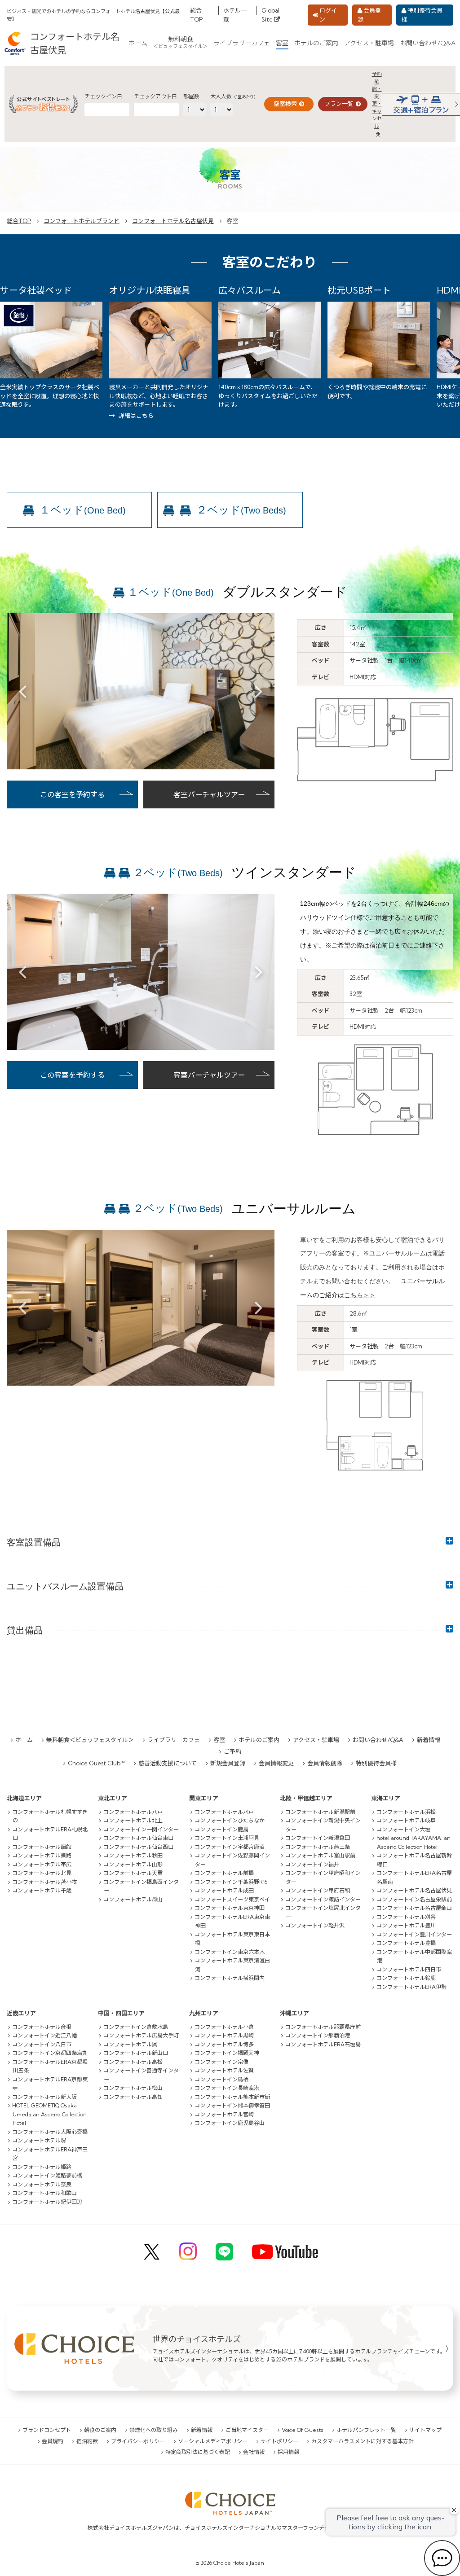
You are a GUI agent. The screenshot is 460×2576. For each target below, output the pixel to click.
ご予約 (232, 1751)
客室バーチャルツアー (209, 794)
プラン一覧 (339, 104)
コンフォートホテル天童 (133, 1873)
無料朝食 (180, 43)
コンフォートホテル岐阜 (406, 1820)
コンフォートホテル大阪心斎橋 (50, 2132)
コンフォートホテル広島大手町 (141, 2035)
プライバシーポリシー (138, 2441)
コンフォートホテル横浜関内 (230, 1978)
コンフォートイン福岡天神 (227, 2053)
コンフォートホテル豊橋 (406, 1943)
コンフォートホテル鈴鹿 (406, 1978)
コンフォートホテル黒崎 (224, 2035)
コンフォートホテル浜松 (406, 1812)
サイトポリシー (279, 2441)
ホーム (138, 43)
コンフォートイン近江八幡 (44, 2035)
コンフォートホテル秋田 (133, 1855)
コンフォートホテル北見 (42, 1873)
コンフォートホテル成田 (224, 1890)
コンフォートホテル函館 (42, 1847)
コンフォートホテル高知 (133, 2097)
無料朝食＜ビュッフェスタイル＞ (90, 1740)
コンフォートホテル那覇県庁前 (323, 2027)
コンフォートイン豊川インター (414, 1934)
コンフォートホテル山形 (133, 1864)
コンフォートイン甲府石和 (318, 1890)
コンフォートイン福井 (312, 1864)
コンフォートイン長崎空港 (227, 2088)
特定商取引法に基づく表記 (198, 2452)
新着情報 (429, 1740)
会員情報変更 (276, 1763)
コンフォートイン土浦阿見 (227, 1838)
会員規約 (53, 2441)
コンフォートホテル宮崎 (224, 2114)
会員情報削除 (325, 1763)
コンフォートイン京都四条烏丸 (50, 2053)
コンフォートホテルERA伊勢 (411, 1987)
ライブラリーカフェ (242, 43)
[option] (141, 691)
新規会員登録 (228, 1763)
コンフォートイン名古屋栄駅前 (414, 1899)
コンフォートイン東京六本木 (230, 1952)
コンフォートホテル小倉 (224, 2027)
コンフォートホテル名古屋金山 (414, 1908)
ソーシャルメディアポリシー (213, 2441)
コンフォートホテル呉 (130, 2044)
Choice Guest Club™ (96, 1763)
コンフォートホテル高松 (133, 2062)
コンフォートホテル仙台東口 (138, 1838)
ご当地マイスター (247, 2430)
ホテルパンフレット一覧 (366, 2430)
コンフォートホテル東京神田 (230, 1908)
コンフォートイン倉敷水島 (136, 2027)
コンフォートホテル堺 (39, 2140)
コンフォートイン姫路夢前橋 (47, 2175)
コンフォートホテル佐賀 (224, 2070)
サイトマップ (425, 2430)
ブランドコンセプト (47, 2430)
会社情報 (254, 2452)
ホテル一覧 (235, 15)
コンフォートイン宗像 (221, 2062)
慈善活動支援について (168, 1763)
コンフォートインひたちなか (230, 1820)
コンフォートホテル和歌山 (44, 2193)
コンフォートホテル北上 (133, 1820)
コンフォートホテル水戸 (224, 1812)
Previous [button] (22, 691)
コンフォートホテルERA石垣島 (323, 2044)
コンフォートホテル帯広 (42, 1864)
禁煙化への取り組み (154, 2430)
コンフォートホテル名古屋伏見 (173, 221)
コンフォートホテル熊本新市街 (232, 2097)
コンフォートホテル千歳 (42, 1890)
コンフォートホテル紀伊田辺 (47, 2202)
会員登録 (369, 15)
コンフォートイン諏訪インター (323, 1899)
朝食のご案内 (100, 2430)
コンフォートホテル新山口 (136, 2053)
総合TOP (196, 15)
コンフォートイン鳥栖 (221, 2079)
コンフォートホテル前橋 (224, 1873)
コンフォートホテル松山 (133, 2088)
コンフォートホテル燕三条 (318, 1847)
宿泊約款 (87, 2441)
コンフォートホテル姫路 (42, 2167)
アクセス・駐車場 (369, 43)
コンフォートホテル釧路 (42, 1855)
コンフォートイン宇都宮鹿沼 (230, 1847)
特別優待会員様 (422, 15)
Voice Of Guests (303, 2430)
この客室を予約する (72, 794)
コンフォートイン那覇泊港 (318, 2035)
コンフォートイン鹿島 (221, 1829)
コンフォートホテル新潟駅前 (320, 1812)
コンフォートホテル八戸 (133, 1812)
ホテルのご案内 (316, 43)
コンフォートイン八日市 (42, 2044)
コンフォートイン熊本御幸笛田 (232, 2105)
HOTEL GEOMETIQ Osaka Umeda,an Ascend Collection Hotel (49, 2114)
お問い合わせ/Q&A (428, 43)
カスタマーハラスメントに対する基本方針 (363, 2441)
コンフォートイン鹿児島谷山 (230, 2123)
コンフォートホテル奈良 (42, 2184)
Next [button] (259, 691)
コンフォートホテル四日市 (409, 1969)
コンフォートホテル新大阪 (44, 2097)
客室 (282, 43)
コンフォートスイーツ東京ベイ (232, 1899)
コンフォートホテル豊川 (406, 1925)
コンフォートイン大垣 (403, 1829)
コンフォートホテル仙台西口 (138, 1847)
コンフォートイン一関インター (141, 1829)
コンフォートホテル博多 (224, 2044)
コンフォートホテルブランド (82, 221)
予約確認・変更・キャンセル (377, 100)
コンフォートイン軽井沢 (315, 1925)
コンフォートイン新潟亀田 (318, 1838)
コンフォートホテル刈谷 (406, 1917)
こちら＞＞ (360, 1295)
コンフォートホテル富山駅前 (320, 1855)
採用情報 (288, 2452)
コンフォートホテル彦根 (42, 2027)
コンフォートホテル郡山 (133, 1899)
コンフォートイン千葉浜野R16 (231, 1882)
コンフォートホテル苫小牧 (44, 1882)
